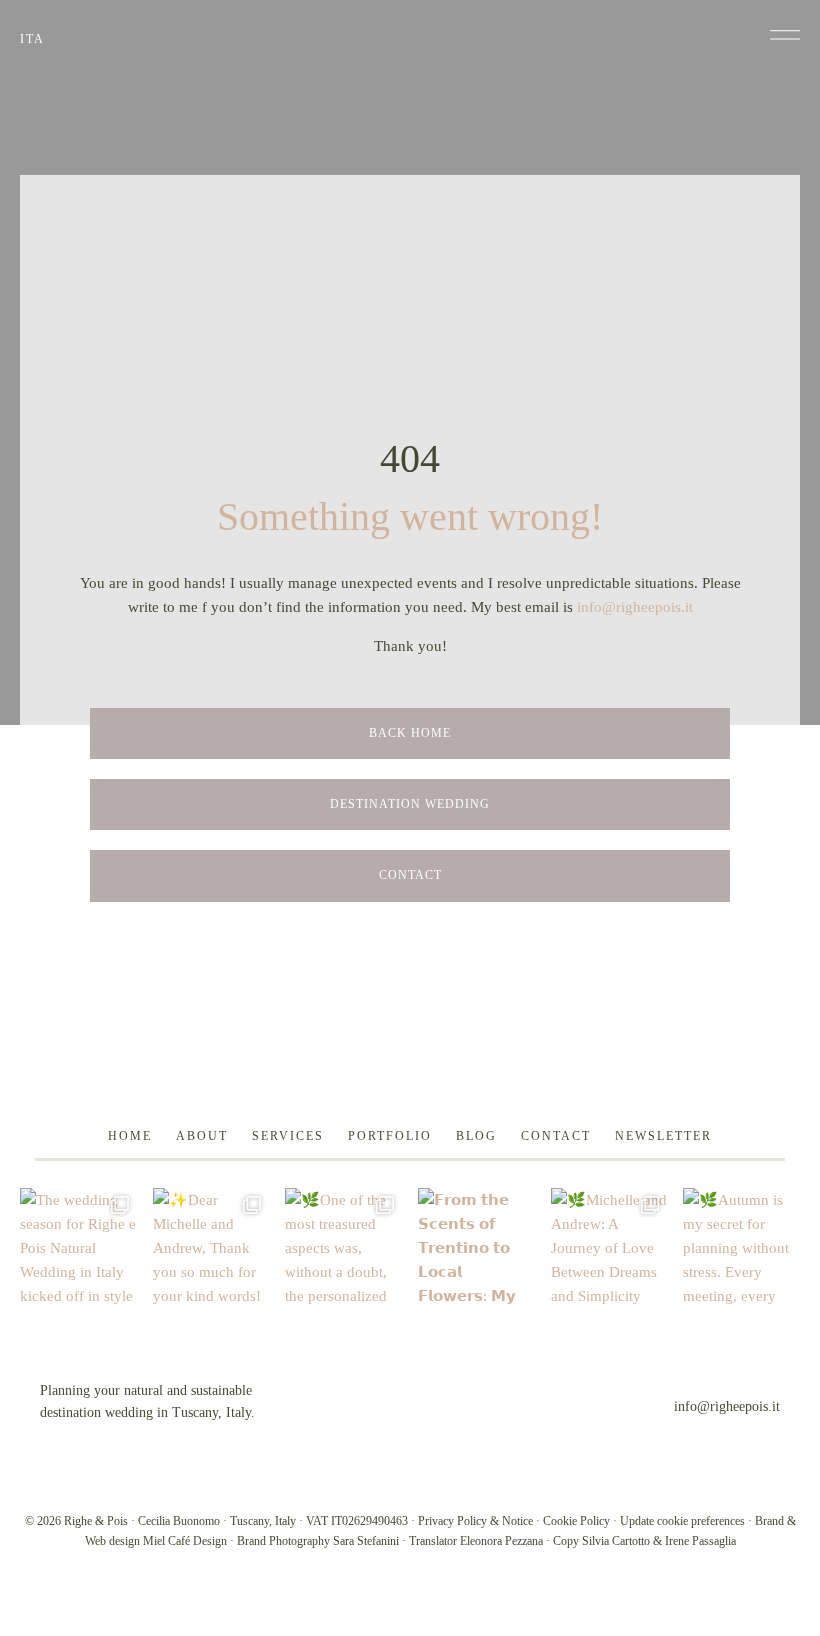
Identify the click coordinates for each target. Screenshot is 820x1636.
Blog (476, 1136)
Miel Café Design (185, 1541)
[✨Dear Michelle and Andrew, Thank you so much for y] (211, 1246)
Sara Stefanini (366, 1541)
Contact (556, 1136)
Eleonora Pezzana (501, 1541)
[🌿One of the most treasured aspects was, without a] (343, 1246)
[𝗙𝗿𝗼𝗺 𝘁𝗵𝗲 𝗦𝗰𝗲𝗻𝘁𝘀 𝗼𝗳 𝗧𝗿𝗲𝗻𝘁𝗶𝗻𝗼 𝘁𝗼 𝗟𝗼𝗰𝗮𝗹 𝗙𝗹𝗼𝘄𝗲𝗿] (476, 1246)
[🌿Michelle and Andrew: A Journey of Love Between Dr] (609, 1246)
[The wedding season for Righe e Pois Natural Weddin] (78, 1246)
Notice (517, 1521)
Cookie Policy (576, 1521)
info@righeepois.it (635, 607)
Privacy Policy (452, 1521)
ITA (32, 39)
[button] (785, 35)
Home (130, 1136)
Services (288, 1136)
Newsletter (663, 1136)
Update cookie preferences (682, 1521)
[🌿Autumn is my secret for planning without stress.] (741, 1246)
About (202, 1136)
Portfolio (390, 1136)
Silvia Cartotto (616, 1541)
